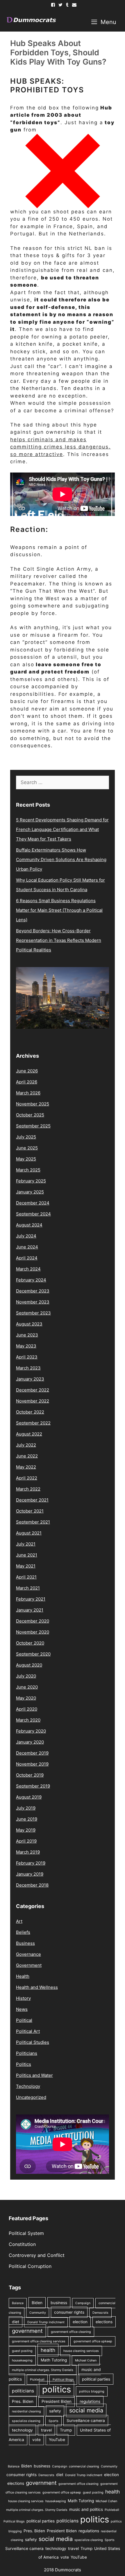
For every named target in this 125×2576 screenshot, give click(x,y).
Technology (28, 2086)
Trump (66, 2430)
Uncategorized (31, 2097)
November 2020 (33, 1632)
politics (57, 2389)
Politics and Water (34, 2075)
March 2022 (28, 1489)
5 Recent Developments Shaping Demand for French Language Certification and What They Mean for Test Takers (62, 829)
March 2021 (28, 1588)
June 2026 (27, 1071)
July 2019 (26, 1808)
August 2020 (29, 1665)
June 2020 (27, 1687)
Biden (37, 2303)
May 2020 (26, 1698)
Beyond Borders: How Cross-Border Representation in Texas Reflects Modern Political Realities (59, 940)
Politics (24, 2064)
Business (25, 1943)
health (48, 2350)
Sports (53, 2421)
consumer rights (69, 2312)
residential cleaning (26, 2411)
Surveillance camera (86, 2421)
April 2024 (27, 1258)
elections (104, 2322)
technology (22, 2430)
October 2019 (30, 1775)
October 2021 (30, 1511)
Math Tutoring (54, 2360)
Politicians (27, 2053)
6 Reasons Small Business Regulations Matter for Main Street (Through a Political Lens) (59, 910)
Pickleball (37, 2380)
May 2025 (26, 1159)
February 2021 (31, 1599)
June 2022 (27, 1456)
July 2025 (26, 1137)
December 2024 (33, 1203)
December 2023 (33, 1291)
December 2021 (32, 1500)
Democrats (100, 2313)
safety (55, 2411)
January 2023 (30, 1379)
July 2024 (26, 1236)
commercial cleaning (84, 2466)
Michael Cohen (86, 2360)
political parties (96, 2379)
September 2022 (33, 1423)
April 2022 (27, 1478)
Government (29, 1965)
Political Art (28, 2031)
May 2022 (26, 1467)
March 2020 (28, 1720)
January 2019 (30, 1874)
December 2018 (32, 1885)
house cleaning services (81, 2351)
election (80, 2322)
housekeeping (22, 2360)
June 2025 (27, 1148)
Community (38, 2313)
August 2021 (29, 1533)
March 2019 (28, 1852)
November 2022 (33, 1401)
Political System (26, 2233)
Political (24, 2020)
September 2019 (33, 1786)
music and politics (86, 2509)
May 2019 (26, 1830)
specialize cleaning (26, 2421)
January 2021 (30, 1610)
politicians (23, 2391)
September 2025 (33, 1126)
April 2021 (26, 1577)
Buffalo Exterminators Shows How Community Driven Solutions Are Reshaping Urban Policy (61, 859)
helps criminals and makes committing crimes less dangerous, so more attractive (60, 447)
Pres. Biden (23, 2401)
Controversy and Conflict (37, 2255)
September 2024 (33, 1214)
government (27, 2331)
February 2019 (31, 1863)
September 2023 (33, 1313)
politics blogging (92, 2391)
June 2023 (27, 1335)
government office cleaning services (39, 2341)
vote (36, 2440)
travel (46, 2430)
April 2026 (27, 1082)
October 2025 (30, 1115)
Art (19, 1921)
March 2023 (28, 1368)
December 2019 (32, 1753)
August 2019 (29, 1797)
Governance (28, 1954)
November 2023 (33, 1302)
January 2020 (30, 1742)
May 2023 (26, 1346)
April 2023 (27, 1357)
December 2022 (33, 1390)
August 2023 (29, 1324)
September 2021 (33, 1522)
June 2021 (27, 1555)
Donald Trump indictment (46, 2322)
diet (16, 2322)
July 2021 (26, 1544)
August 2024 (29, 1225)
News (22, 2009)
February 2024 (31, 1280)
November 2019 (32, 1764)
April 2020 (27, 1709)
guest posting (22, 2351)
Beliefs (23, 1932)
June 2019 (27, 1819)
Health (23, 1976)
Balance (18, 2303)
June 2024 (27, 1247)
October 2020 (30, 1643)
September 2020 (33, 1654)
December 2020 (33, 1621)
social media (86, 2410)
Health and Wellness (37, 1987)
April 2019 (26, 1841)
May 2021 (26, 1566)
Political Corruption (30, 2266)
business (59, 2303)
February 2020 (31, 1731)
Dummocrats (68, 2570)
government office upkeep (93, 2341)
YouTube (57, 2440)
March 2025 (28, 1170)
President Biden (57, 2401)
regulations (90, 2401)
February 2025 (31, 1181)
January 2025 (30, 1192)
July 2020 (26, 1676)
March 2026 (28, 1093)
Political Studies (33, 2042)
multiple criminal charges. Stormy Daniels (43, 2370)
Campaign (83, 2303)
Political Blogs (63, 2380)
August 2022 (29, 1434)
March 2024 (28, 1269)
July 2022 (26, 1445)
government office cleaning (71, 2332)
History (23, 1998)
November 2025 (33, 1104)
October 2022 (30, 1412)
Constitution (22, 2244)
